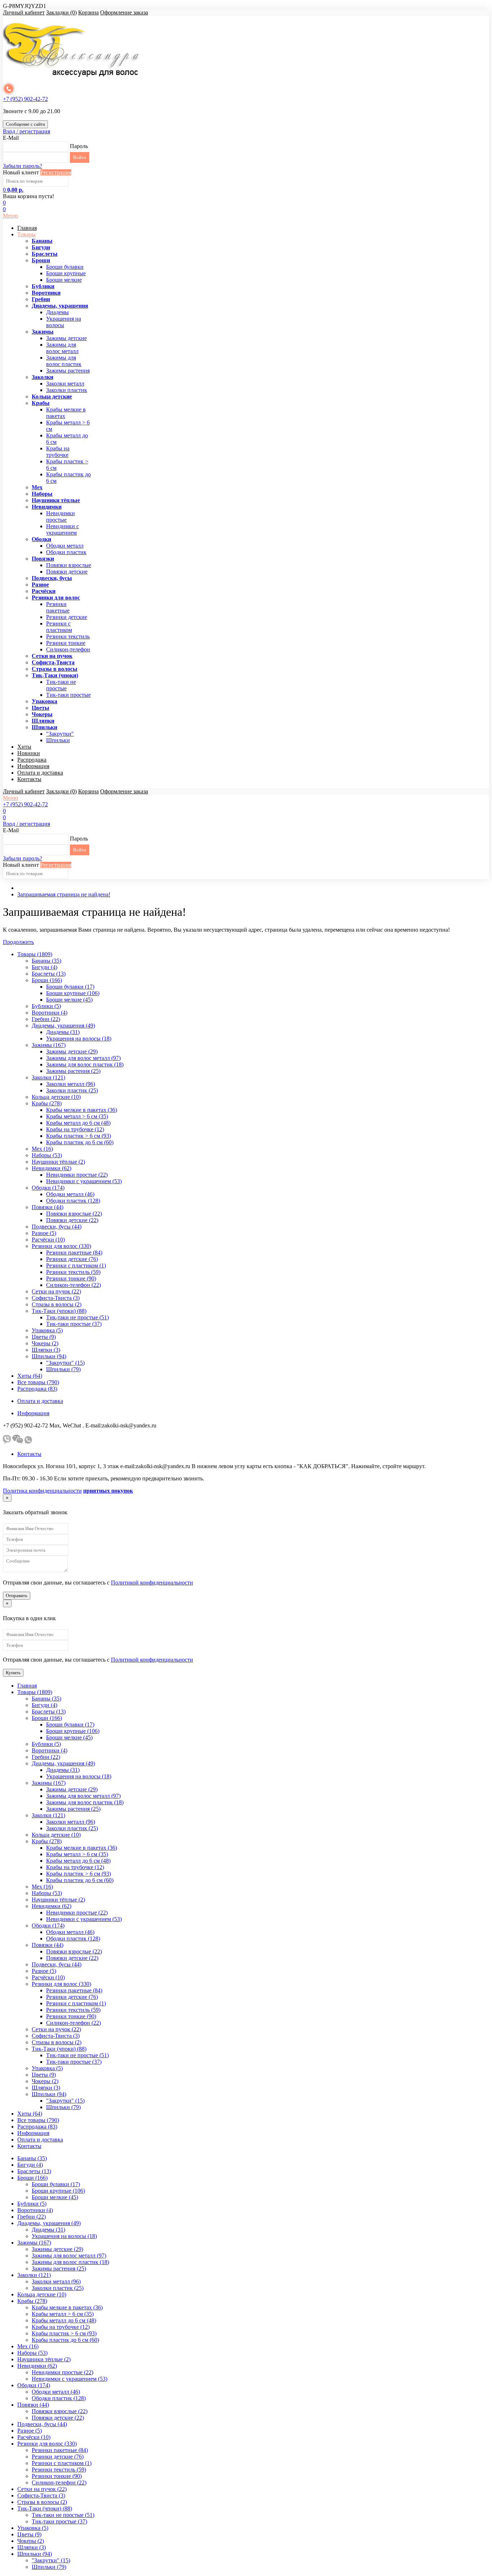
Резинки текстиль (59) (73, 1272)
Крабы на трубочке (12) (75, 1129)
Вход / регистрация (26, 131)
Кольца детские (52, 396)
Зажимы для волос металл (62, 348)
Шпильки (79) (63, 1369)
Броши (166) (47, 980)
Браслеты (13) (49, 974)
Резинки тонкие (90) (71, 1278)
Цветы (41, 708)
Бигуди (41, 247)
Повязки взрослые (69, 565)
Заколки (43, 377)
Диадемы (57, 312)
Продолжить (18, 942)
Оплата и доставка (40, 773)
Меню (10, 216)
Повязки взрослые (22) (74, 1214)
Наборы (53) (47, 1155)
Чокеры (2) (45, 1343)
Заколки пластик (67, 390)
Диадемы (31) (63, 1032)
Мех (37, 487)
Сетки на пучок (52, 656)
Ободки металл (65, 546)
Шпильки (44, 727)
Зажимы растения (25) (73, 1071)
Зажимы (43, 332)
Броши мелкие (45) (69, 1000)
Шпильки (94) (49, 1356)
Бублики (43, 286)
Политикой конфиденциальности (152, 1583)
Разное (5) (44, 1233)
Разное (40, 585)
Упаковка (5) (47, 1330)
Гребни (41, 299)
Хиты (24, 747)
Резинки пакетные (58, 607)
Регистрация (56, 172)
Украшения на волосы (64, 322)
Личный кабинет (24, 12)
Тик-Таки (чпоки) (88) (59, 1311)
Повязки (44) (48, 1207)
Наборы (42, 494)
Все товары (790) (38, 1382)
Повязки (43, 559)
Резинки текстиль (68, 636)
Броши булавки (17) (70, 987)
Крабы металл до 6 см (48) (78, 1123)
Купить (13, 1673)
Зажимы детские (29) (72, 1051)
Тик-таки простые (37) (74, 1324)
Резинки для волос (56, 598)
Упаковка (44, 701)
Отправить (17, 1595)
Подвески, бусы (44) (57, 1227)
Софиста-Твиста (53, 662)
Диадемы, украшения (60, 306)
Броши (41, 260)
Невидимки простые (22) (77, 1175)
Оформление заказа (124, 12)
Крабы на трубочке (58, 452)
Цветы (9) (44, 1337)
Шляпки (43, 721)
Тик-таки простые (68, 695)
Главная (27, 228)
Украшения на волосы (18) (79, 1039)
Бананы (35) (46, 961)
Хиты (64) (30, 1376)
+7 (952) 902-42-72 (25, 99)
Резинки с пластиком (59, 627)
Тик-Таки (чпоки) (55, 675)
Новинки (29, 753)
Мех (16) (42, 1149)
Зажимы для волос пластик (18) (85, 1064)
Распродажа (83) (37, 1389)
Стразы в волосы (55, 669)
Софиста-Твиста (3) (56, 1298)
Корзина (88, 12)
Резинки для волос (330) (61, 1246)
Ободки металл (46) (70, 1194)
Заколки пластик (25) (72, 1090)
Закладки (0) (61, 12)
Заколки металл (65, 384)
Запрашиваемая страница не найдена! (64, 894)
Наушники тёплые (56, 500)
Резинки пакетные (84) (74, 1253)
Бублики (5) (46, 1006)
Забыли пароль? (23, 166)
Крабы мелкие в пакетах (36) (82, 1110)
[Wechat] (18, 1442)
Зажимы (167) (49, 1045)
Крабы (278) (47, 1103)
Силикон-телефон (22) (73, 1285)
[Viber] (7, 1442)
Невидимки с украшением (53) (84, 1181)
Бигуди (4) (44, 967)
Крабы (41, 403)
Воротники (46, 293)
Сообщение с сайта (25, 124)
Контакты (29, 779)
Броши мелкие (64, 280)
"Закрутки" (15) (65, 1363)
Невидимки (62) (52, 1168)
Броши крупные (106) (73, 993)
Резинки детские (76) (72, 1259)
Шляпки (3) (46, 1350)
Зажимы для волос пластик (64, 361)
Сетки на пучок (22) (56, 1291)
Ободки (41, 539)
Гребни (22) (46, 1019)
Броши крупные (66, 273)
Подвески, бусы (52, 578)
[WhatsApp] (28, 1442)
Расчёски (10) (48, 1240)
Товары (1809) (35, 954)
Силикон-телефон (68, 649)
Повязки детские (67, 572)
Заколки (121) (48, 1077)
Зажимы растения (68, 371)
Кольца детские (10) (56, 1097)
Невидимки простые (61, 516)
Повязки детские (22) (72, 1220)
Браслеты (45, 254)
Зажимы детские (66, 338)
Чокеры (42, 714)
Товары (26, 234)
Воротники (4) (50, 1013)
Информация (33, 766)
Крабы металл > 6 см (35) (77, 1116)
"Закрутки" (60, 734)
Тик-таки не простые (61, 685)
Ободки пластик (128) (73, 1201)
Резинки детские (67, 617)
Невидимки (47, 507)
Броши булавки (65, 267)
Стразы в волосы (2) (57, 1304)
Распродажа (32, 760)
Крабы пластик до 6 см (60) (80, 1142)
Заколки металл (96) (71, 1084)
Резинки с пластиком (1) (76, 1265)
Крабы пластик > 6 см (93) (79, 1136)
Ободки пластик (66, 552)
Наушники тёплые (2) (58, 1162)
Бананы (42, 241)
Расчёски (44, 591)
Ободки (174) (48, 1188)
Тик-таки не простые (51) (77, 1317)
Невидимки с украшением (62, 529)
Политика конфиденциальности (42, 1491)
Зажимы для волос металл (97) (83, 1058)
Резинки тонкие (66, 643)
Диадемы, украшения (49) (63, 1026)
